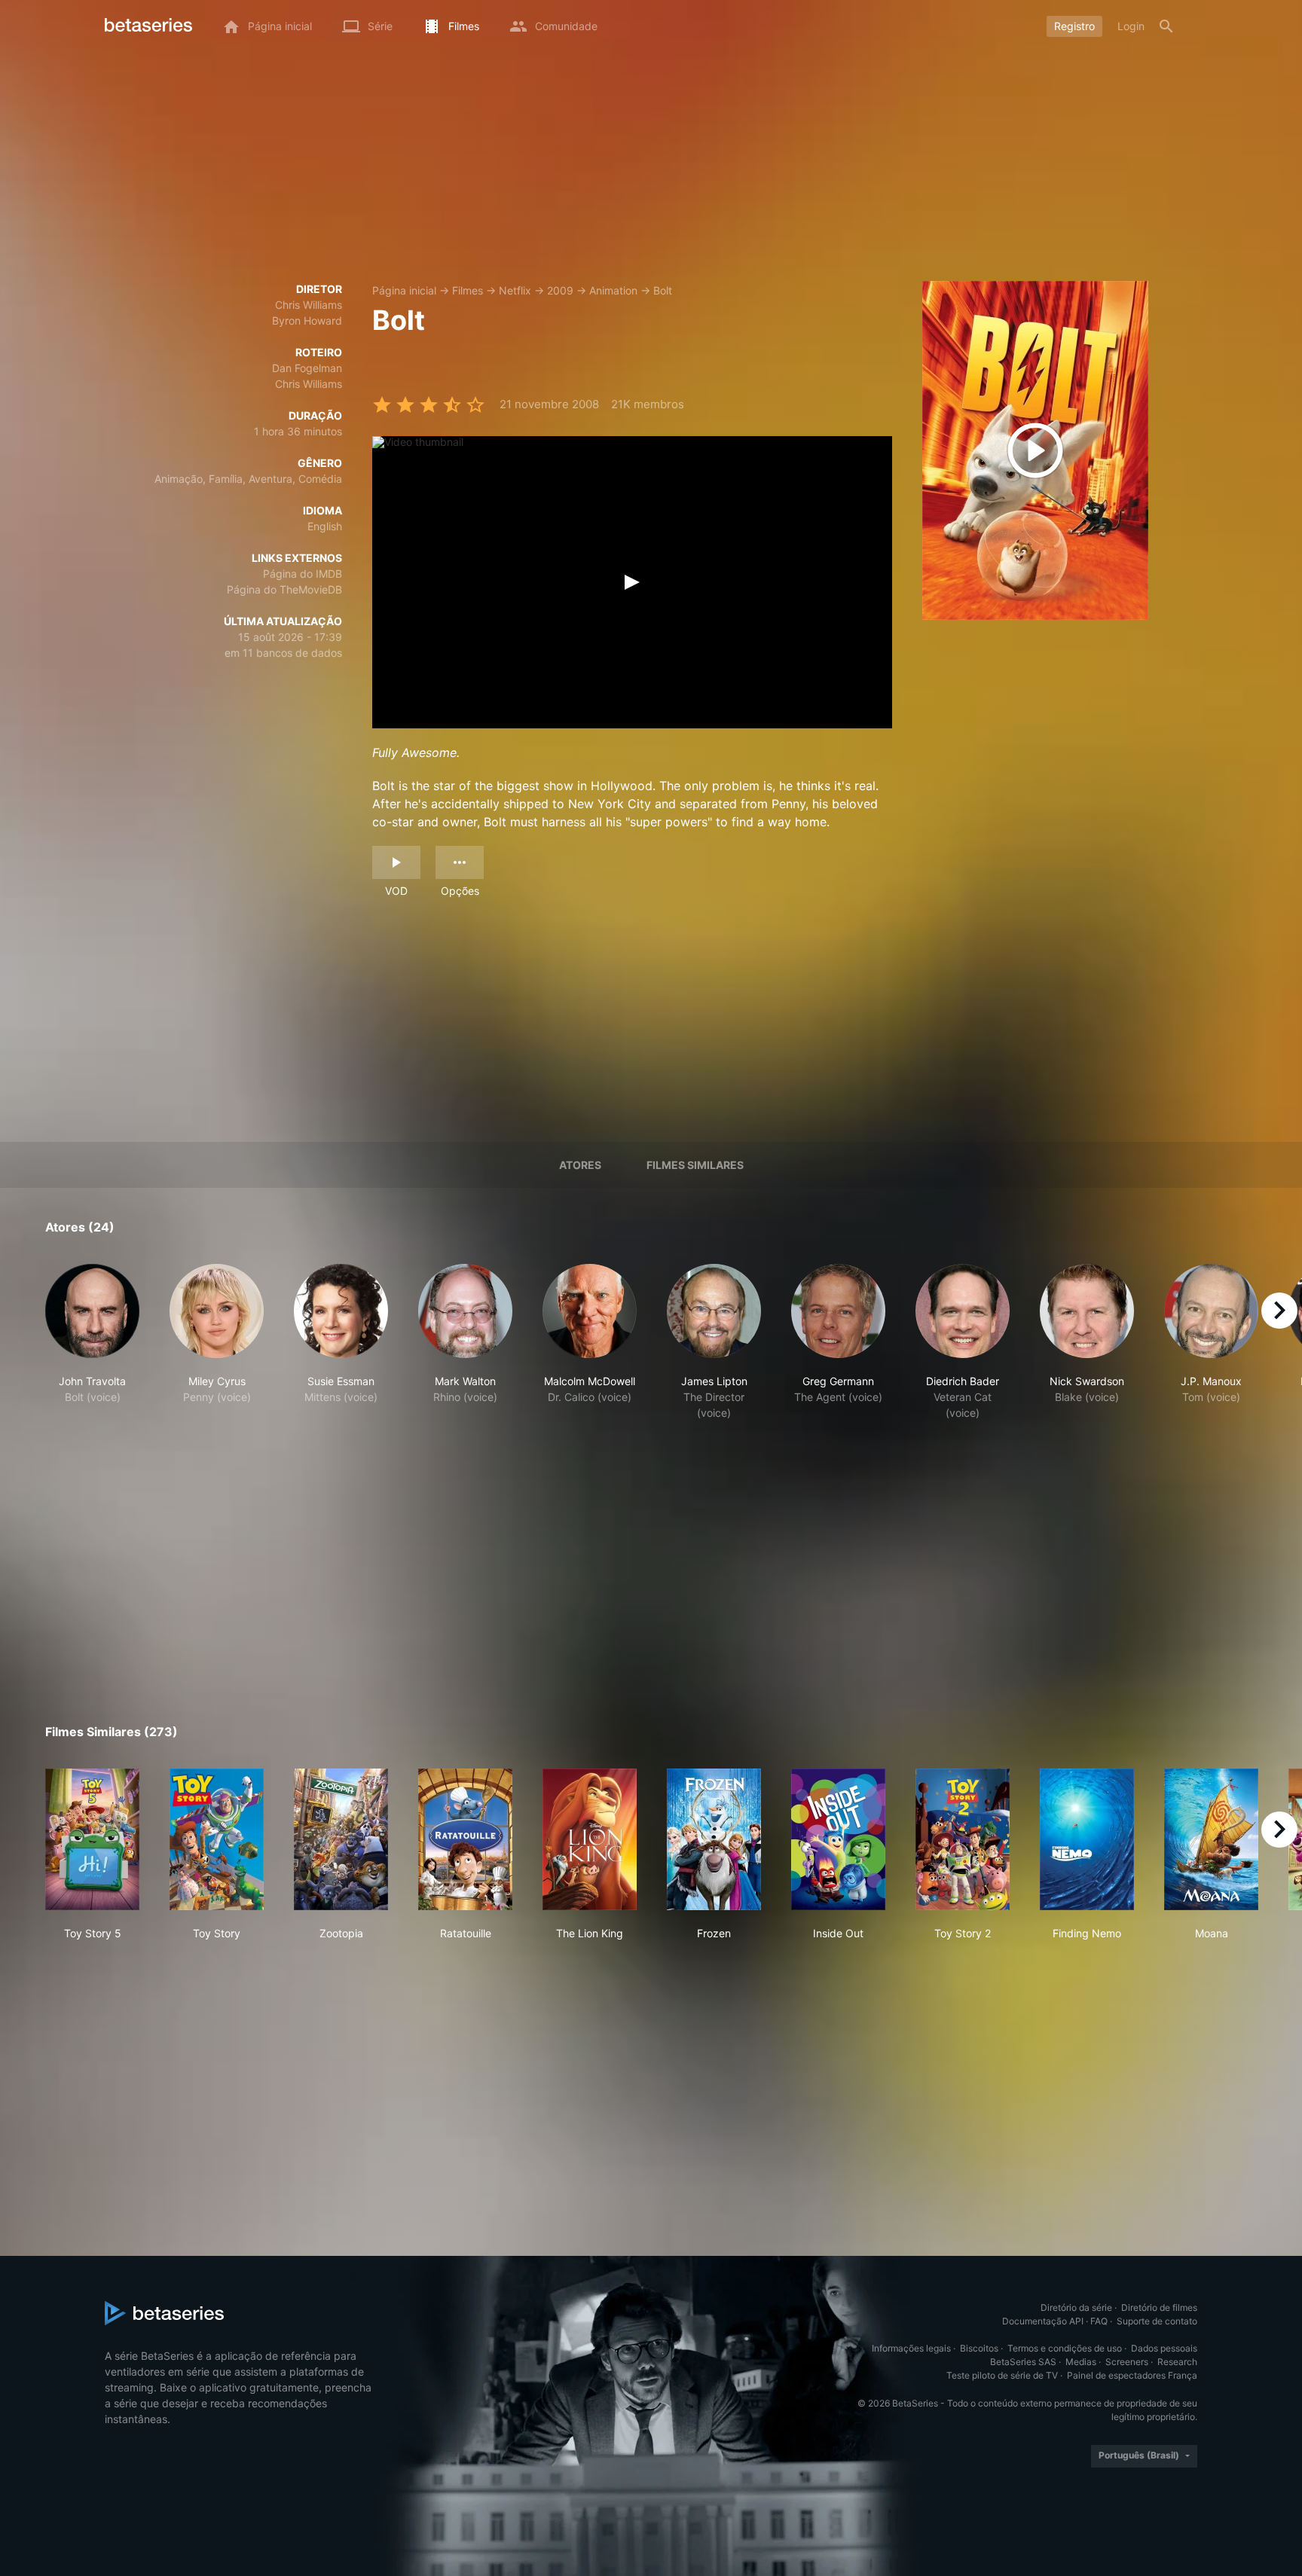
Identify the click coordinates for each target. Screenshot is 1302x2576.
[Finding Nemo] (1087, 1839)
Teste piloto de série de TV (1002, 2375)
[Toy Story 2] (963, 1839)
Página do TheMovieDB (284, 589)
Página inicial (404, 290)
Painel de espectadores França (1132, 2375)
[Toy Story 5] (92, 1839)
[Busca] (1166, 26)
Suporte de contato (1157, 2321)
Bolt (663, 290)
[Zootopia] (341, 1839)
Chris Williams (309, 305)
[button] (92, 1350)
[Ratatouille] (465, 1839)
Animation (613, 290)
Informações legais (911, 2348)
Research (1177, 2362)
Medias (1081, 2362)
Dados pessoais (1164, 2348)
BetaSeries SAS (1023, 2362)
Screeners (1127, 2362)
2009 (560, 290)
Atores (580, 1165)
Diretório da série (1076, 2307)
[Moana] (1211, 1839)
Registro (1074, 26)
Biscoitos (979, 2348)
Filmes (468, 290)
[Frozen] (714, 1839)
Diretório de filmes (1159, 2307)
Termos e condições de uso (1065, 2348)
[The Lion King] (590, 1839)
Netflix (515, 290)
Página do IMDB (303, 574)
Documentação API (1043, 2321)
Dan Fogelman (307, 368)
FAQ (1099, 2321)
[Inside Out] (838, 1839)
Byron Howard (307, 320)
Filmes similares (695, 1165)
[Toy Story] (217, 1839)
